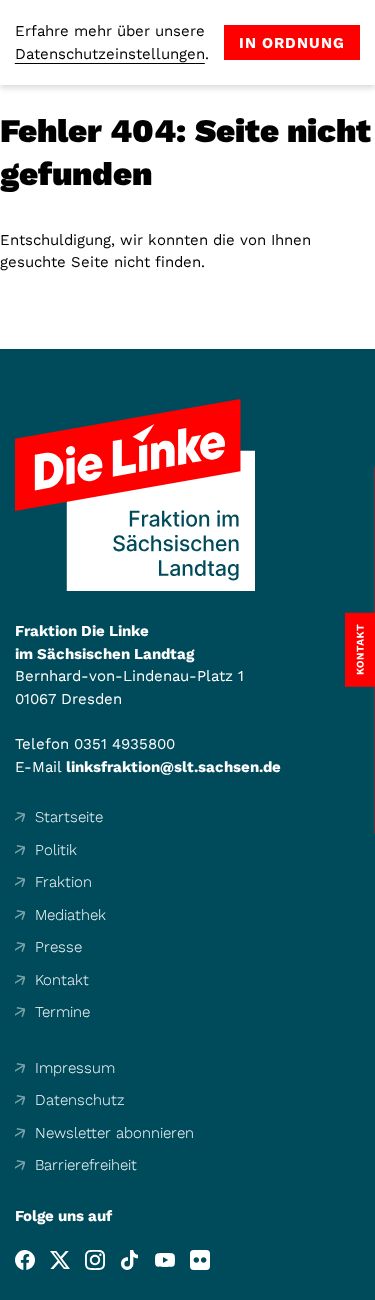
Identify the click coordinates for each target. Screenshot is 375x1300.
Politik (56, 850)
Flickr (200, 1260)
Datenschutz (80, 1100)
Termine (62, 1012)
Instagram (95, 1260)
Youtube (165, 1260)
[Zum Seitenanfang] (359, 1284)
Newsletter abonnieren (114, 1133)
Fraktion (63, 882)
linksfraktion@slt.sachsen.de (173, 767)
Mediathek (70, 915)
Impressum (75, 1068)
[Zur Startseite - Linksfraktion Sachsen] (135, 495)
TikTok (130, 1260)
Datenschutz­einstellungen (110, 54)
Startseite (69, 817)
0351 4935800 (124, 744)
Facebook (25, 1260)
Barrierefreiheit (86, 1165)
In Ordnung (292, 43)
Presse (58, 947)
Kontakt (62, 980)
